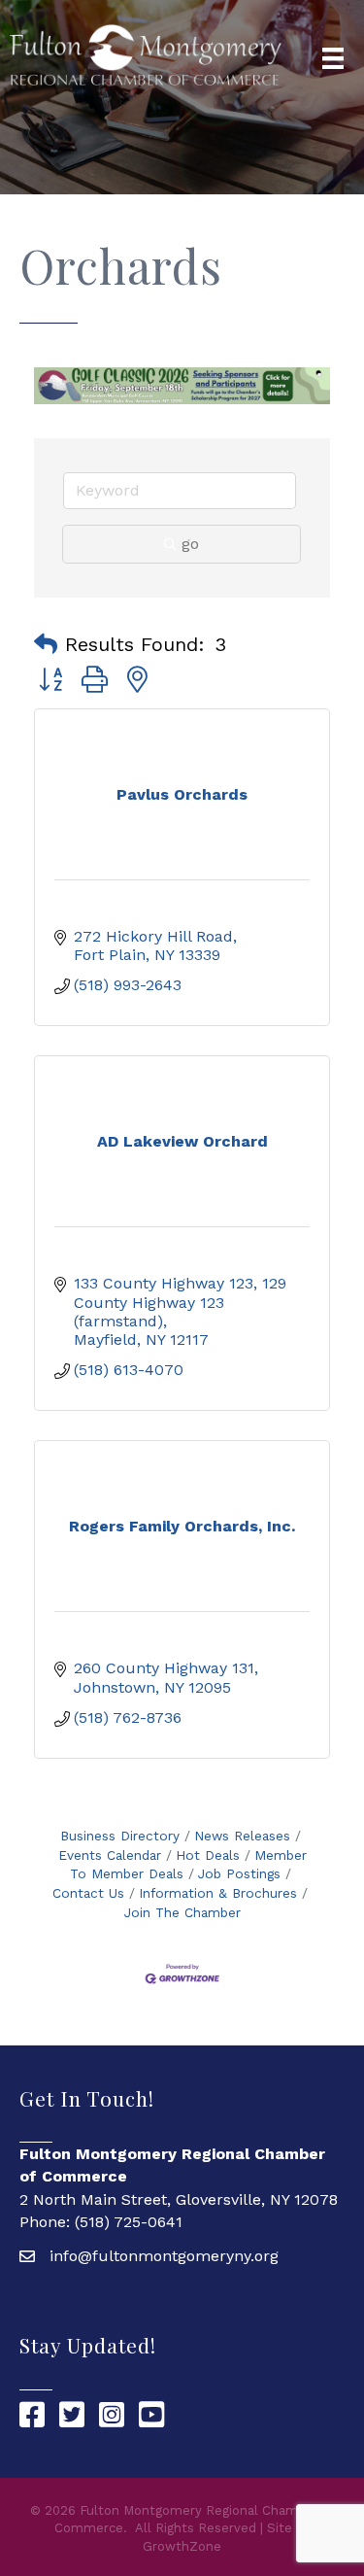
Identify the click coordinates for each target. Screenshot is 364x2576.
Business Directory (120, 1836)
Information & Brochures (218, 1893)
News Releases (242, 1836)
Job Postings (239, 1873)
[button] (46, 644)
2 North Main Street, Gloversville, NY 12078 (179, 2199)
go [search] (190, 544)
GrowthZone (182, 2546)
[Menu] (333, 58)
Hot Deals (208, 1855)
